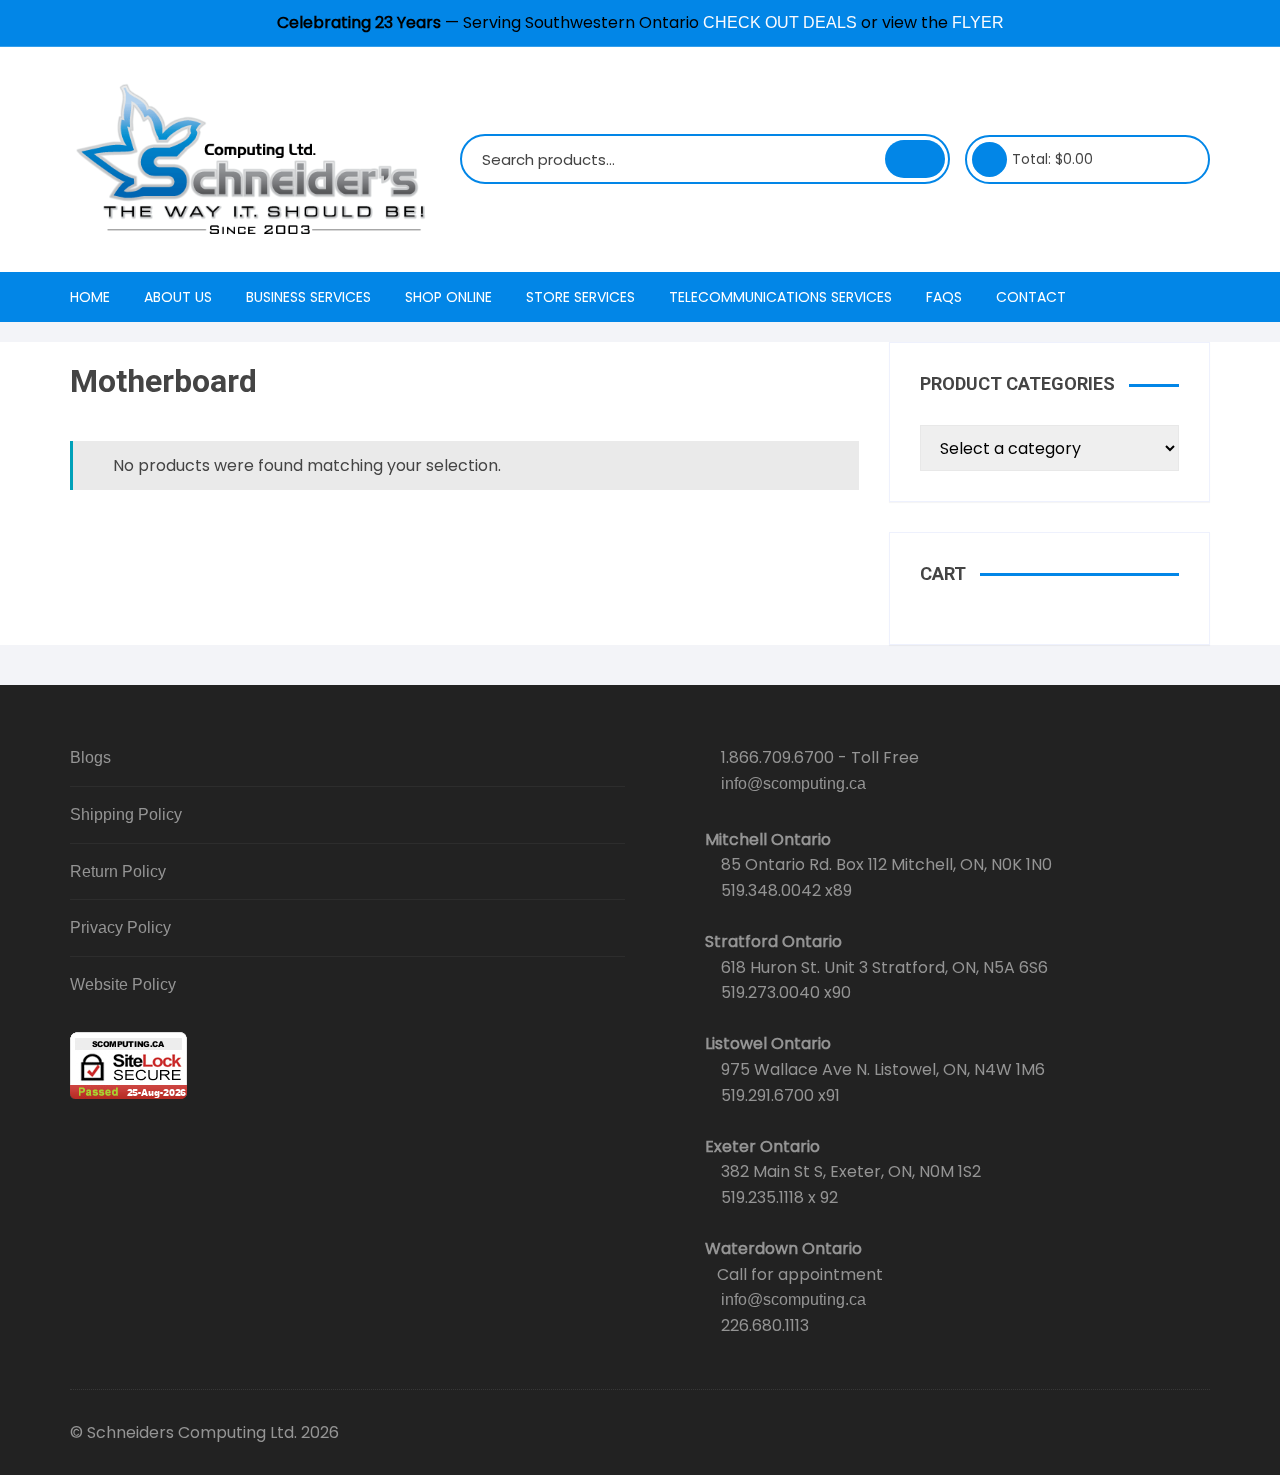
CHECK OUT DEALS (780, 22)
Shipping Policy (126, 814)
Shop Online (448, 297)
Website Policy (123, 984)
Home (90, 297)
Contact (1031, 297)
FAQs (944, 297)
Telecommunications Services (780, 297)
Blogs (90, 757)
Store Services (580, 297)
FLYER (978, 22)
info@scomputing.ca (793, 783)
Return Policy (118, 871)
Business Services (308, 297)
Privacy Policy (120, 927)
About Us (178, 297)
